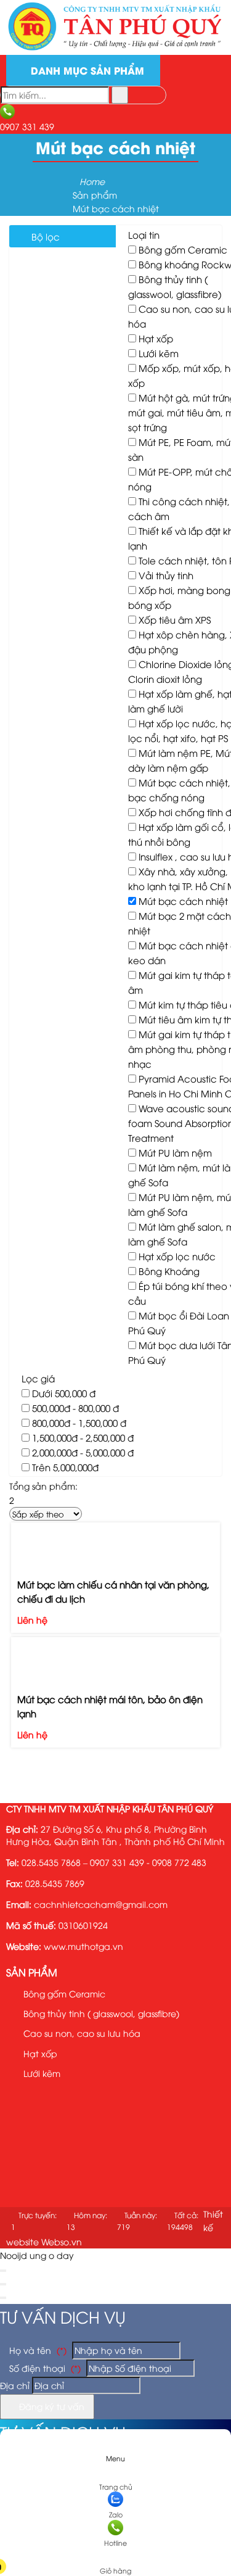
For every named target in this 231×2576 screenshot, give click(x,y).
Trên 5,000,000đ (65, 1467)
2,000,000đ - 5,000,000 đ (83, 1452)
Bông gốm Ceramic (183, 249)
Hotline (115, 2542)
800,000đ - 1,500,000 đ (79, 1422)
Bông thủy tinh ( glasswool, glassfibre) (100, 2013)
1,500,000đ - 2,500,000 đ (83, 1437)
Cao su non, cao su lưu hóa (81, 2033)
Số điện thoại (44, 2368)
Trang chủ (116, 2486)
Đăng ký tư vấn (51, 2406)
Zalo (116, 2514)
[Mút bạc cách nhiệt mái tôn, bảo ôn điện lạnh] (115, 1655)
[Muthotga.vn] (115, 48)
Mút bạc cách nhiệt (183, 901)
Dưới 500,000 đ (64, 1393)
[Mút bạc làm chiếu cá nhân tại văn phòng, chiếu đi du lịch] (115, 1540)
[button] (115, 2553)
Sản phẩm (32, 1972)
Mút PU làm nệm (175, 1152)
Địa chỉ (15, 2385)
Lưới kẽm (159, 353)
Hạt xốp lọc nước (177, 1256)
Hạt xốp (156, 338)
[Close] (3, 2271)
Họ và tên (37, 2350)
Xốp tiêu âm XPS (175, 619)
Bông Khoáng (169, 1271)
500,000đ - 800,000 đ (75, 1408)
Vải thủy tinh (166, 575)
